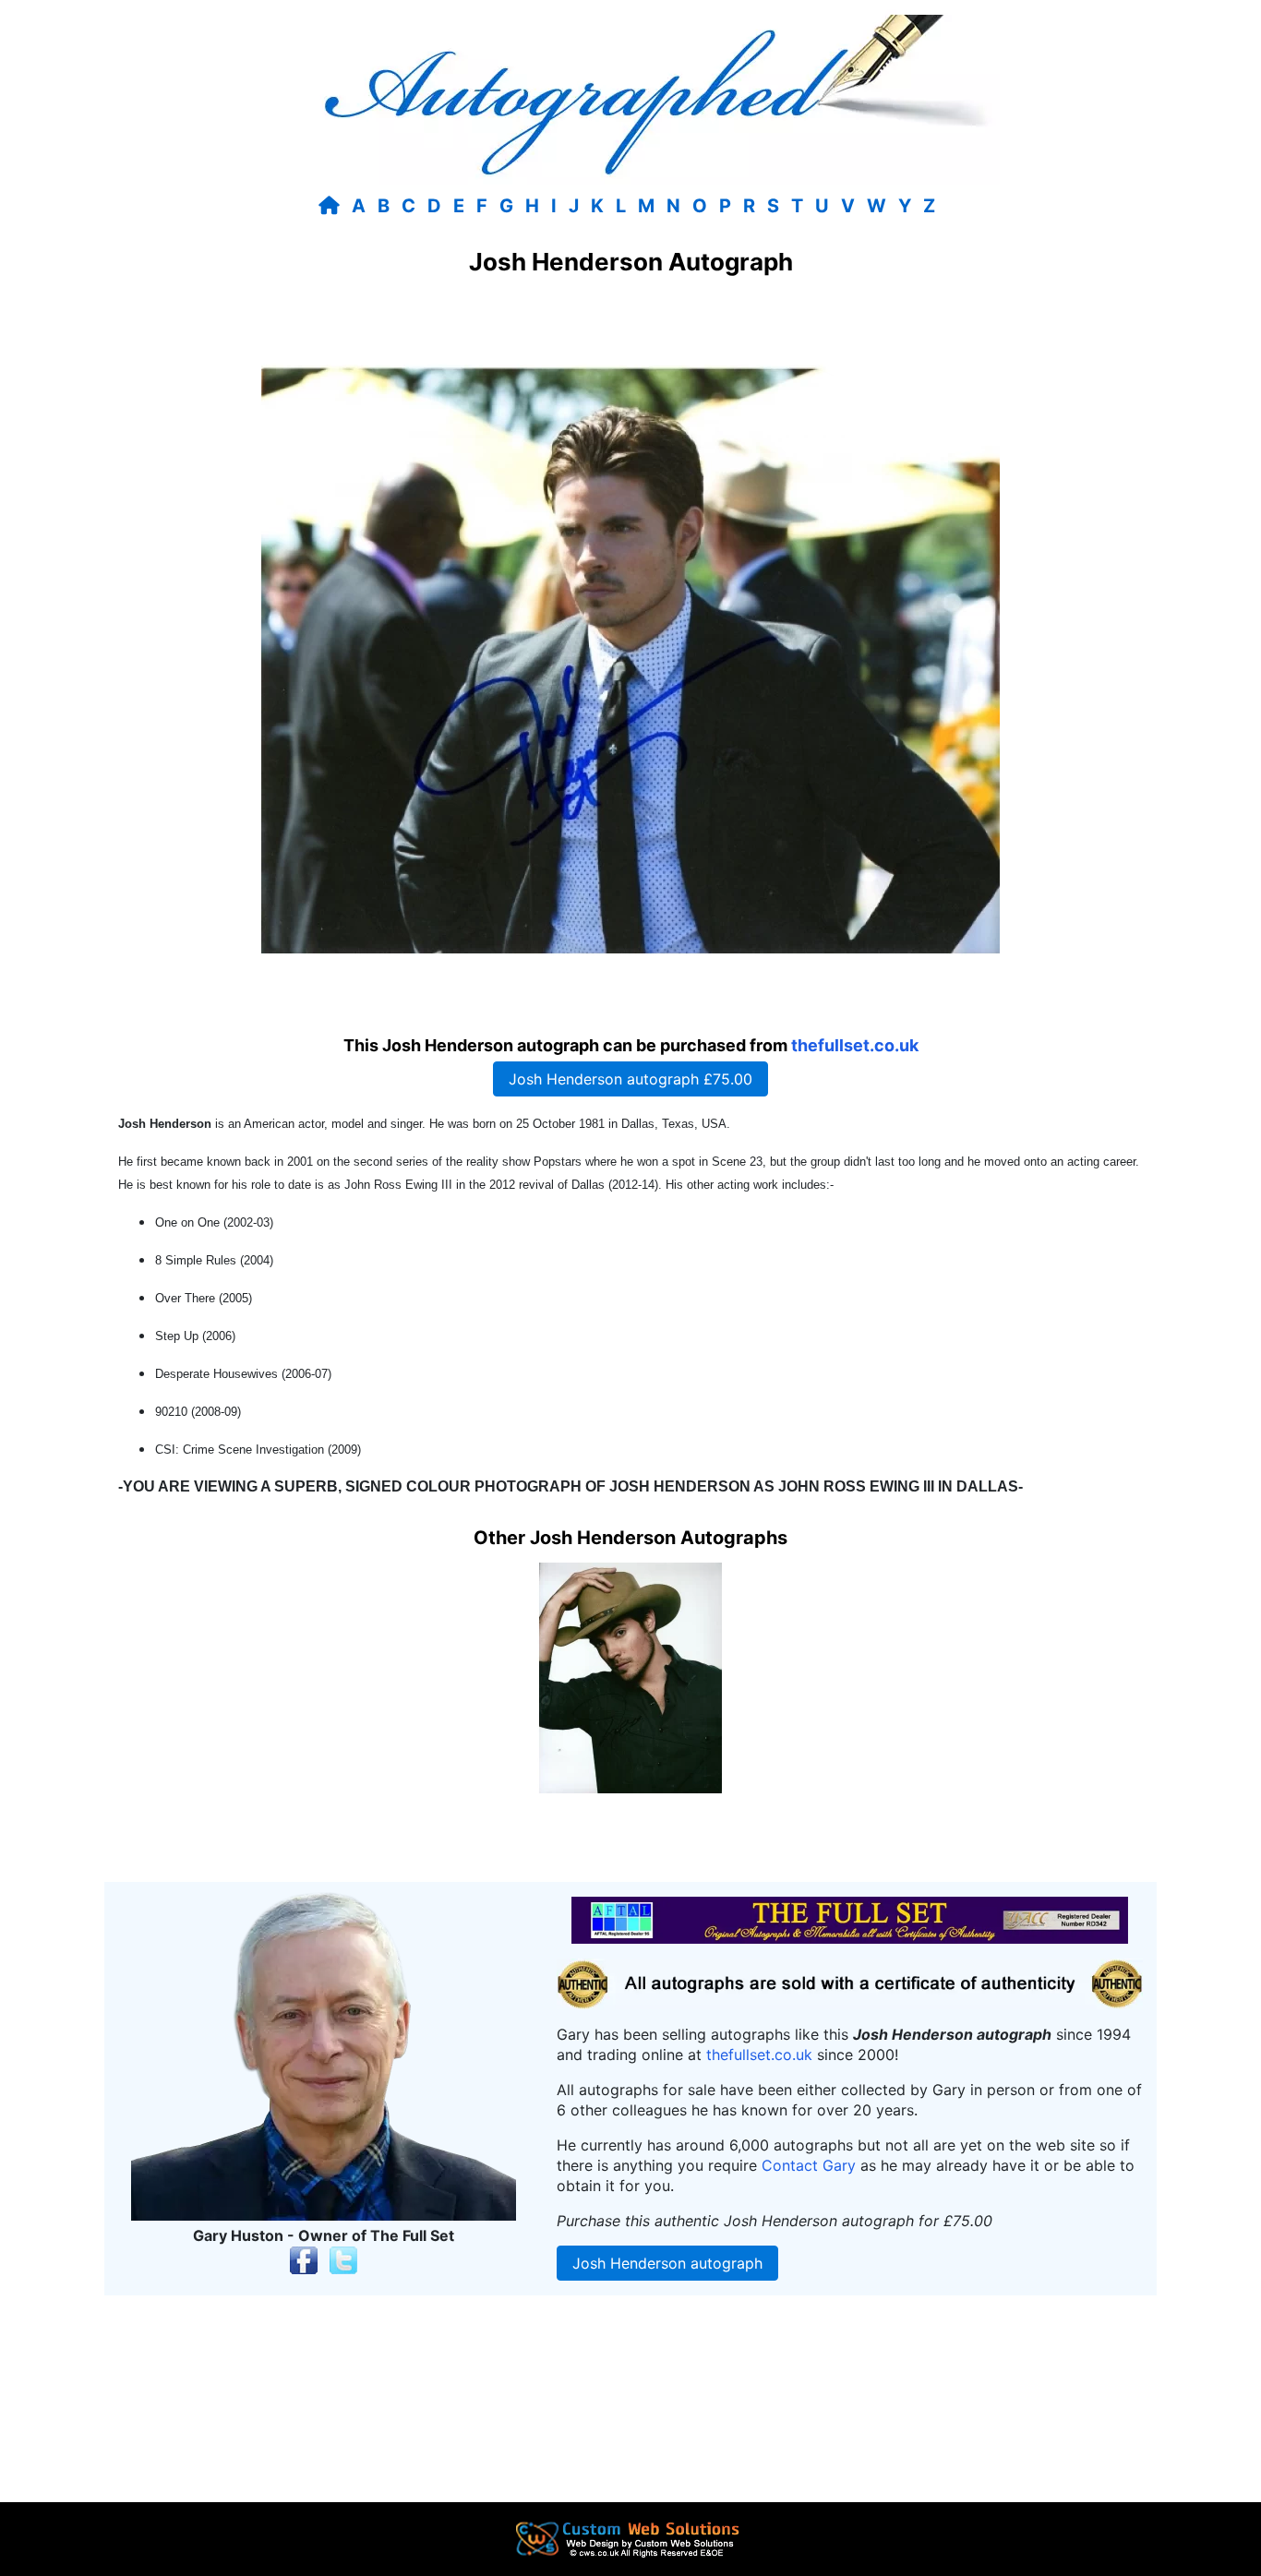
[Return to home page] (333, 206)
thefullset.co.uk (855, 1045)
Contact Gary (809, 2165)
